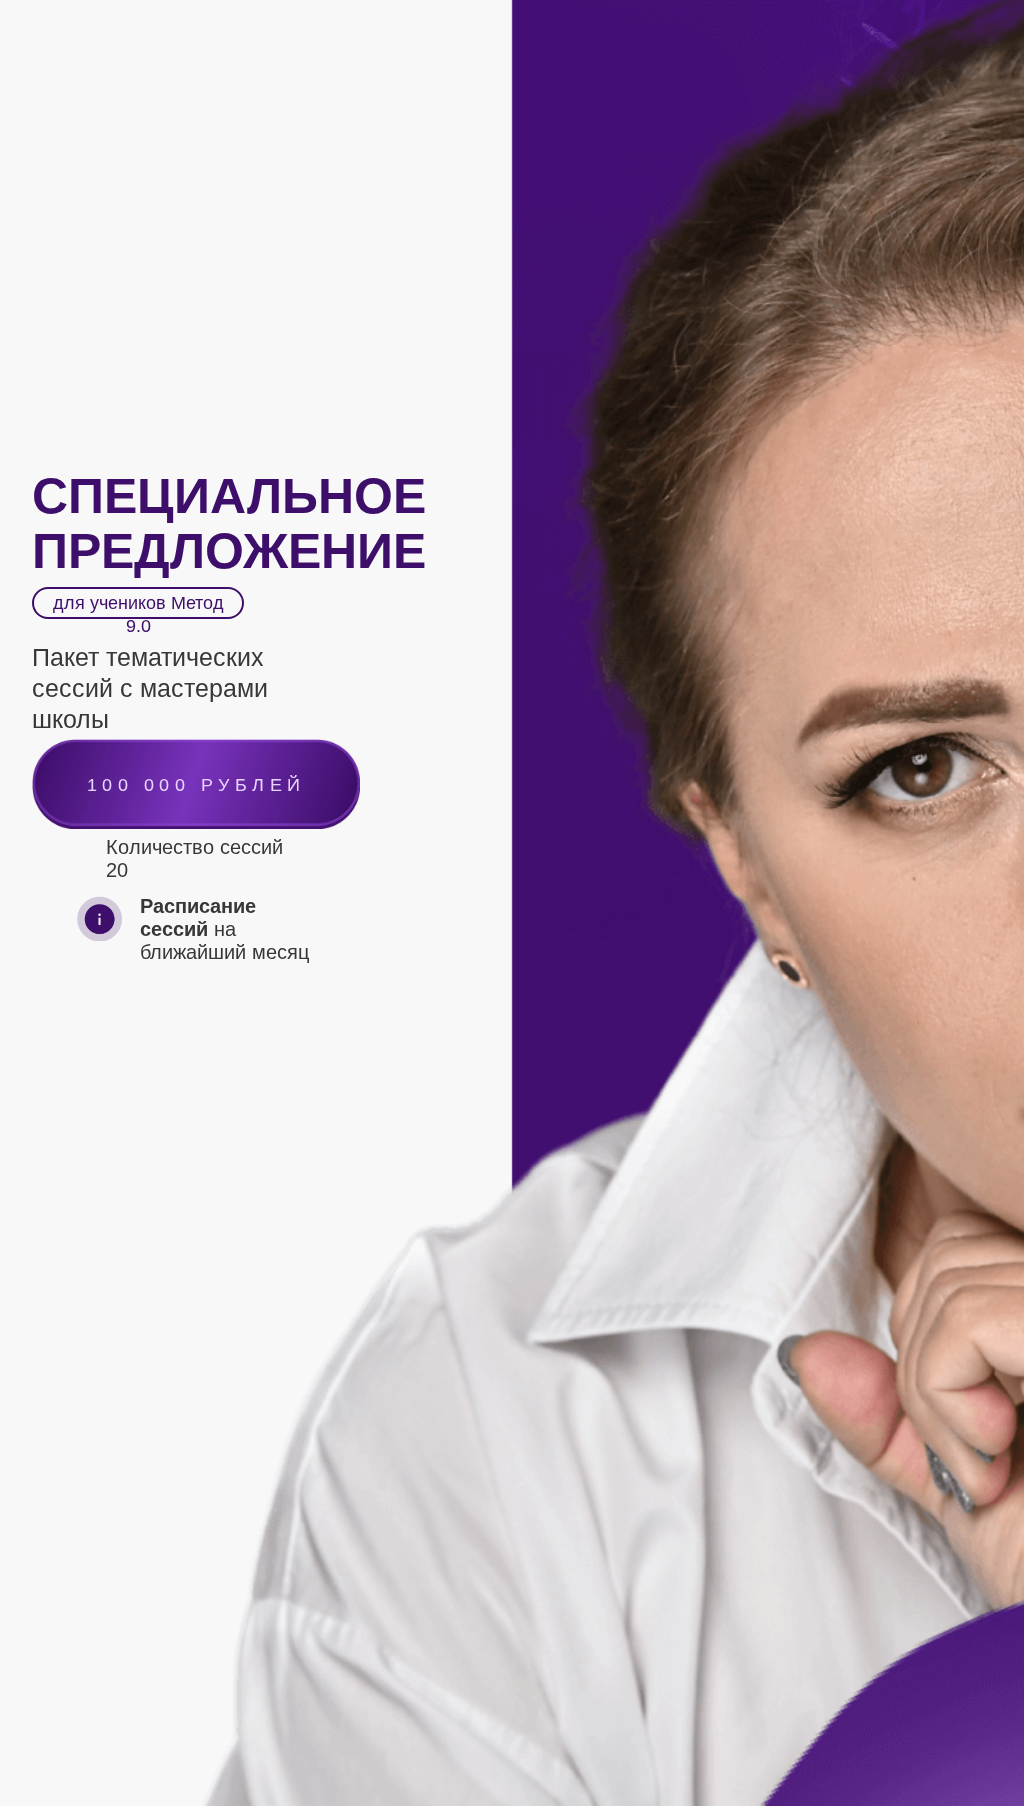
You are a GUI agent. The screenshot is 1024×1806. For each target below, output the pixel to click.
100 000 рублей (196, 785)
